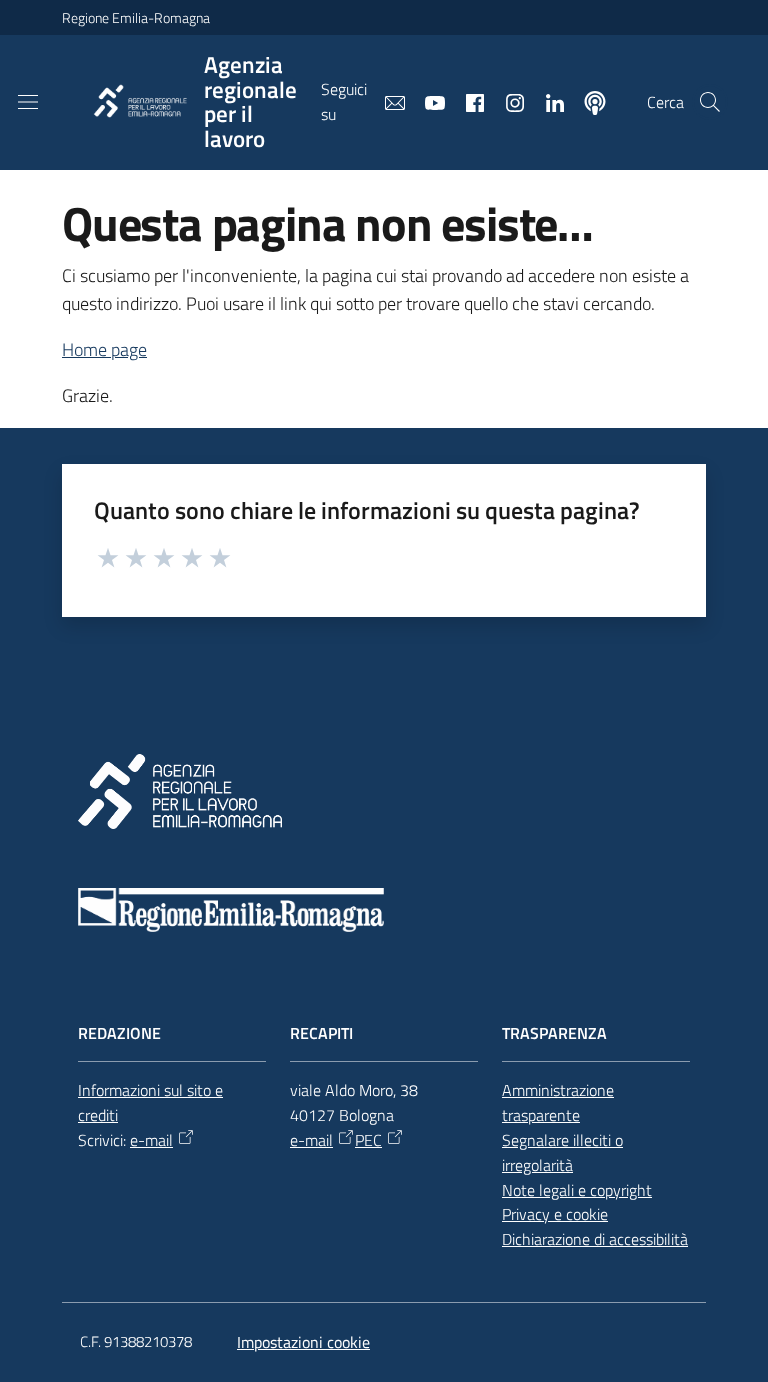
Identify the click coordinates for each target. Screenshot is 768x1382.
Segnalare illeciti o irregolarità (562, 1152)
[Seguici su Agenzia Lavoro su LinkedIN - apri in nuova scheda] (547, 101)
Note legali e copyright (577, 1190)
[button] (710, 102)
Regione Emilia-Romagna (136, 17)
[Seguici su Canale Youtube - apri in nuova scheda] (427, 101)
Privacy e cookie (555, 1214)
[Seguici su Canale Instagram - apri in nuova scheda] (507, 101)
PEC (368, 1140)
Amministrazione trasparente (558, 1102)
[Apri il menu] (28, 102)
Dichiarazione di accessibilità (595, 1239)
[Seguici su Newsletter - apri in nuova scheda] (387, 101)
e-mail (151, 1140)
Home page (104, 349)
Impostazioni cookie (303, 1342)
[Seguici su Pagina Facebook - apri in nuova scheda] (467, 101)
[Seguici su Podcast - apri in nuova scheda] (587, 101)
